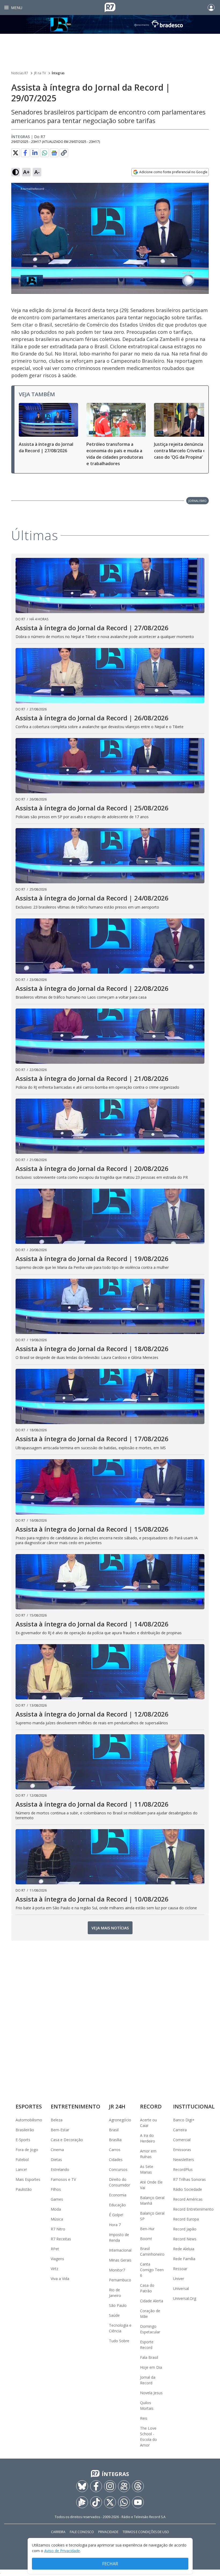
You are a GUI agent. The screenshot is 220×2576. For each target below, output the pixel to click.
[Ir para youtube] (138, 2502)
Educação (117, 2205)
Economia (118, 2195)
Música (57, 2219)
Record (151, 2106)
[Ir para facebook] (96, 2486)
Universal (181, 2288)
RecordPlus (183, 2169)
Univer (179, 2279)
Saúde (114, 2315)
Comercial (182, 2140)
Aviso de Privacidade (62, 2551)
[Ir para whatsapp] (124, 2502)
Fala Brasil (149, 2357)
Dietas (56, 2160)
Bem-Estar (60, 2130)
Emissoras (182, 2150)
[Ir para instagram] (110, 2486)
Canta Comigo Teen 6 (152, 2270)
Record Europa (186, 2219)
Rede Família (184, 2259)
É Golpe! (116, 2215)
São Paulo (118, 2305)
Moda (56, 2209)
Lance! (21, 2169)
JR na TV (40, 73)
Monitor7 (117, 2270)
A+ (26, 172)
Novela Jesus (151, 2393)
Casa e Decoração (67, 2140)
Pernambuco (120, 2280)
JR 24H (117, 2106)
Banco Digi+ (184, 2120)
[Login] (211, 8)
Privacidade (108, 2532)
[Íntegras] (110, 24)
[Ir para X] (110, 2502)
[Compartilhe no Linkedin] (35, 153)
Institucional (194, 2106)
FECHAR (110, 2564)
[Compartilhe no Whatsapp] (45, 153)
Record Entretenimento (193, 2209)
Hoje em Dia (151, 2367)
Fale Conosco (82, 2532)
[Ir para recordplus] (82, 2502)
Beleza (57, 2120)
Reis (144, 2418)
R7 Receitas (61, 2239)
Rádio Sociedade (188, 2189)
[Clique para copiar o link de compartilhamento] (64, 153)
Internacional (120, 2250)
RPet (55, 2249)
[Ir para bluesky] (82, 2486)
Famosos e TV (63, 2179)
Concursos (118, 2169)
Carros (115, 2150)
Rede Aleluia (184, 2249)
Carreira (180, 2130)
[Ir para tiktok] (96, 2502)
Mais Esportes (28, 2179)
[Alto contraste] (16, 172)
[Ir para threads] (138, 2486)
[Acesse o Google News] (54, 153)
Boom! (146, 2239)
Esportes (29, 2106)
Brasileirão (25, 2130)
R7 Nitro (58, 2229)
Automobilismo (29, 2120)
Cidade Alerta (152, 2301)
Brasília (115, 2140)
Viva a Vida (60, 2279)
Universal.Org (185, 2298)
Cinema (57, 2150)
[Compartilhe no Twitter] (16, 153)
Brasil (114, 2130)
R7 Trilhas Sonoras (189, 2179)
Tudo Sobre (119, 2341)
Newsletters (184, 2160)
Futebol (22, 2160)
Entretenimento (76, 2106)
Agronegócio (120, 2120)
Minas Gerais (120, 2260)
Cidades (116, 2160)
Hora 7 (115, 2225)
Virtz (54, 2269)
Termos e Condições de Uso (146, 2532)
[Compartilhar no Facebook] (25, 153)
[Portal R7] (110, 7)
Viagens (57, 2259)
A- (37, 172)
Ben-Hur (147, 2229)
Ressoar (180, 2269)
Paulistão (24, 2189)
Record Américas (188, 2199)
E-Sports (23, 2140)
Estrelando (60, 2169)
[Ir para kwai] (124, 2486)
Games (57, 2199)
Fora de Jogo (27, 2150)
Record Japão (185, 2229)
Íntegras (58, 73)
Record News (185, 2239)
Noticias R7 (20, 73)
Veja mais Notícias (110, 1928)
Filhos (56, 2189)
